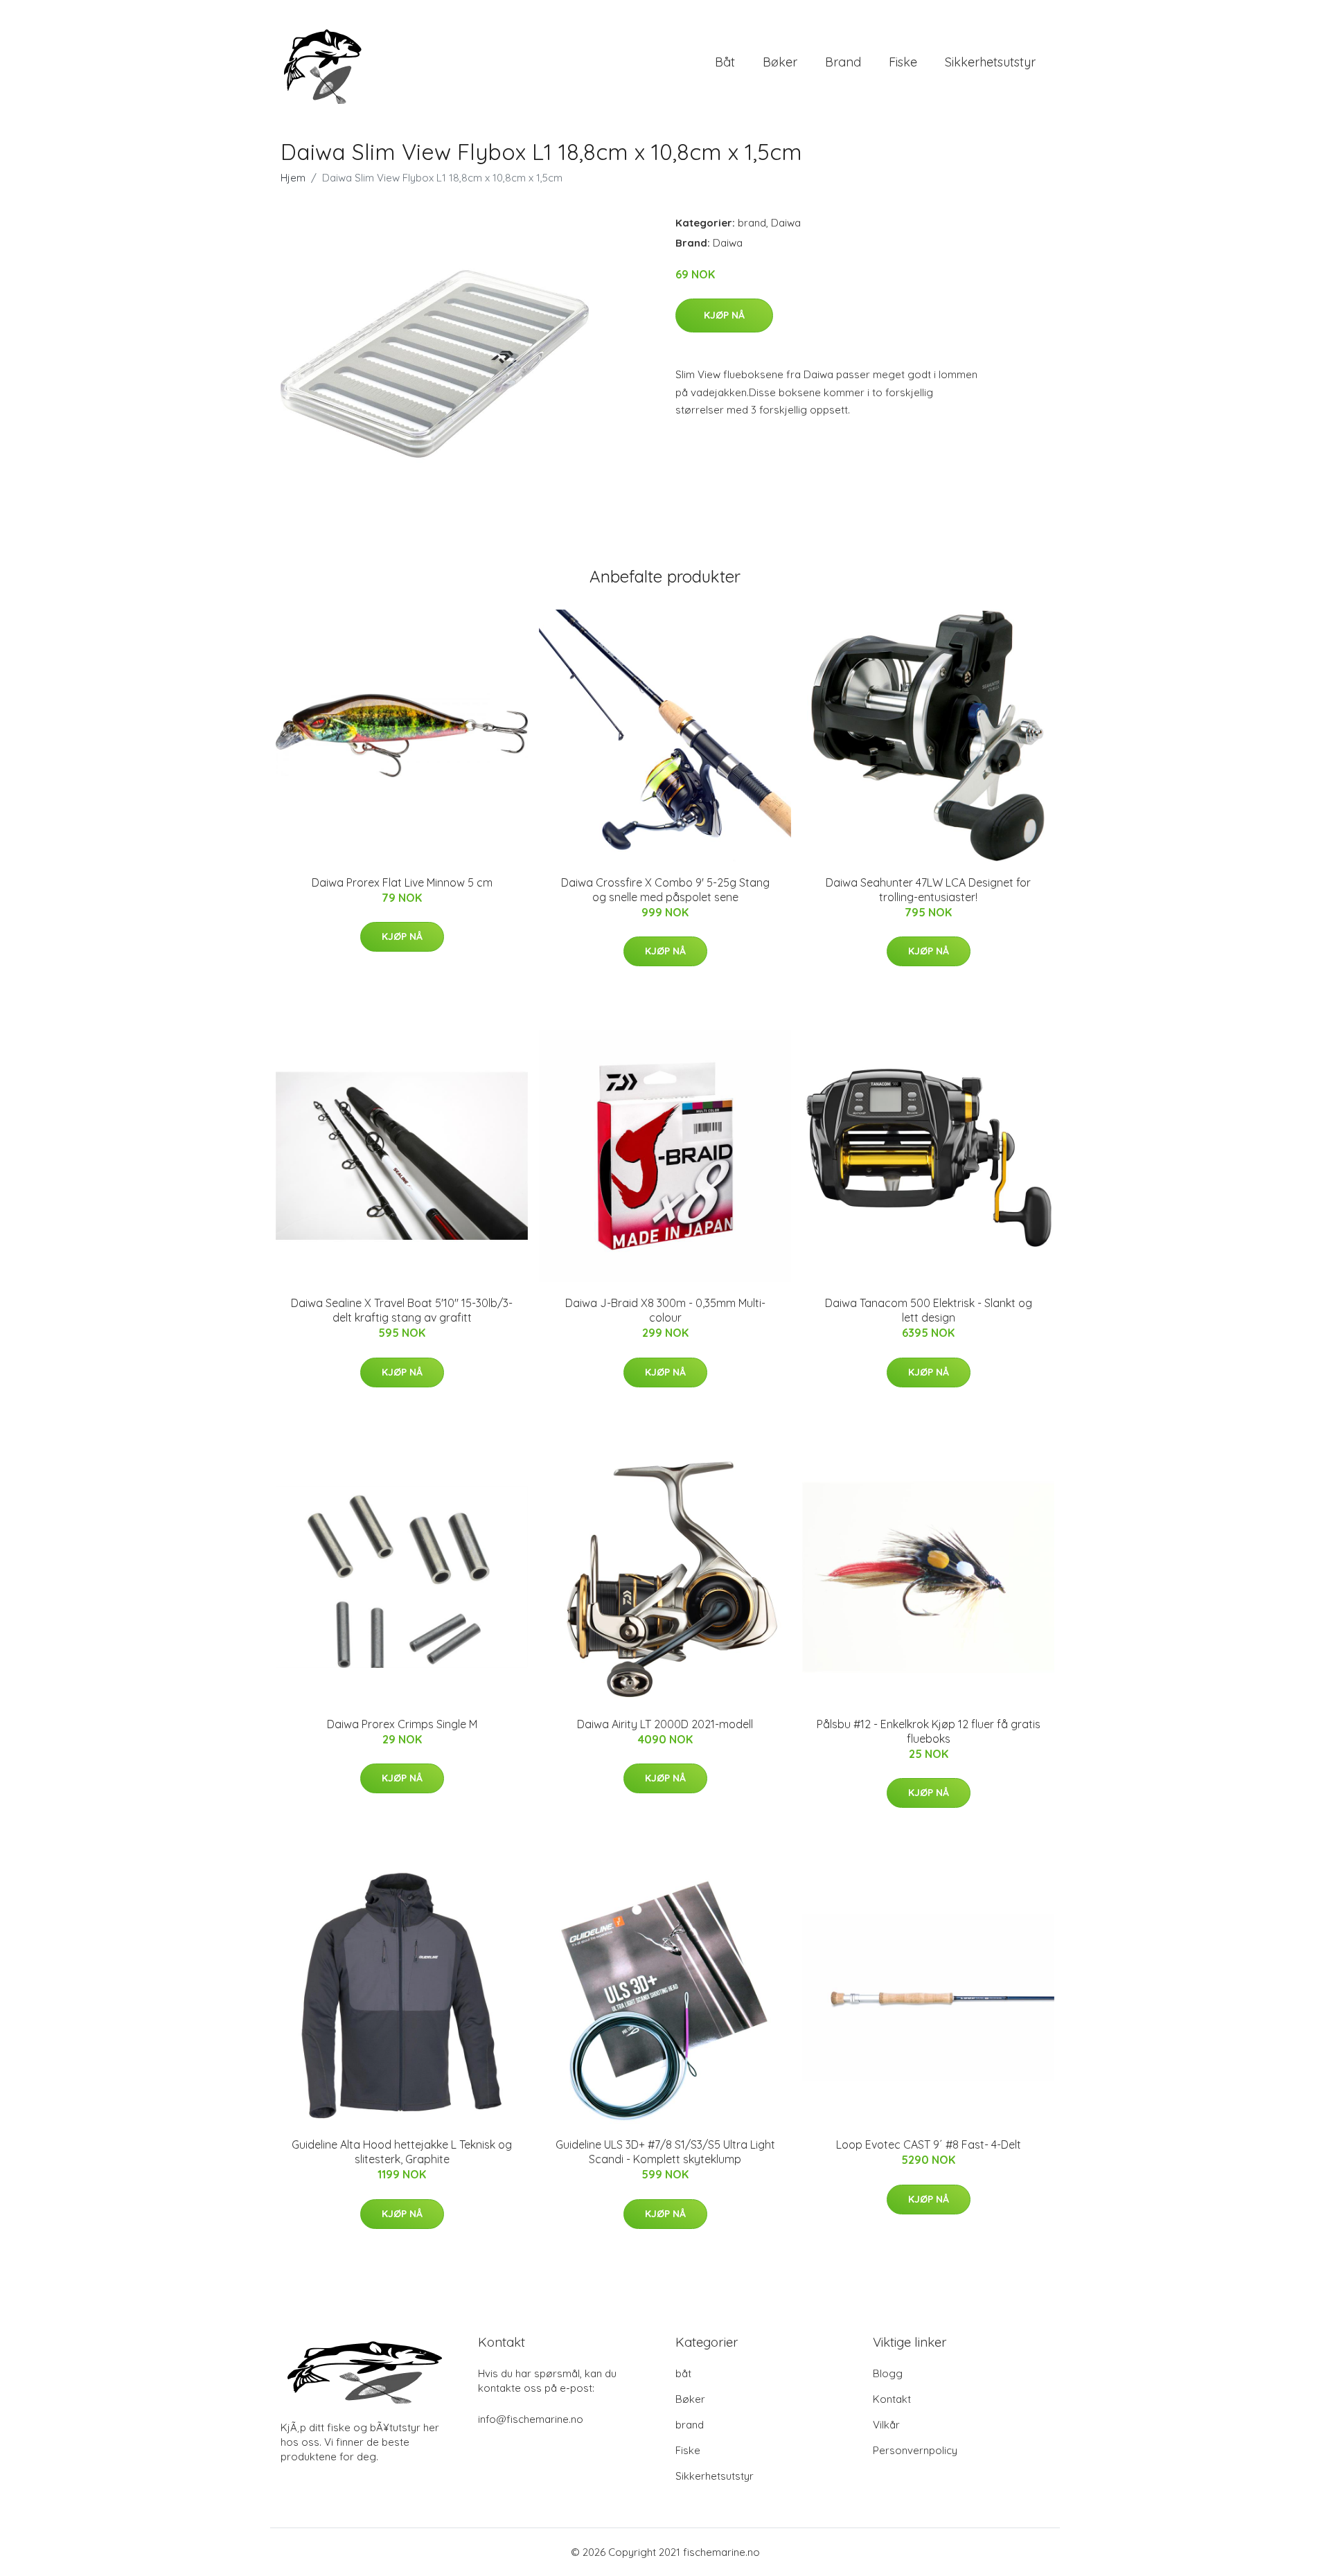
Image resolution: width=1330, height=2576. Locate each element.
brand (843, 62)
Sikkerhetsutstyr (990, 62)
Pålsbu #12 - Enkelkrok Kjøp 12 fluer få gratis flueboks (929, 1731)
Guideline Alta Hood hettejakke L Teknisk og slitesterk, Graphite (402, 2152)
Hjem (293, 178)
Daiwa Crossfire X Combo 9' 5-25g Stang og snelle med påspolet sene (665, 890)
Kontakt (892, 2399)
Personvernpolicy (915, 2450)
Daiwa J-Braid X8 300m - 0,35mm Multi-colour (665, 1310)
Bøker (780, 62)
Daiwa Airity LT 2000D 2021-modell (665, 1724)
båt (725, 62)
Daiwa (786, 223)
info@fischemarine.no (531, 2419)
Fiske (903, 62)
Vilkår (886, 2425)
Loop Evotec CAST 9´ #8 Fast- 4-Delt (929, 2144)
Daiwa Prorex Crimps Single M (402, 1724)
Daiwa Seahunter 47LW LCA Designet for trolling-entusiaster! (928, 890)
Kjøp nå (724, 315)
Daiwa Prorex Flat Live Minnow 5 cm (402, 882)
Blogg (888, 2373)
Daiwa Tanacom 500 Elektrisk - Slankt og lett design (929, 1310)
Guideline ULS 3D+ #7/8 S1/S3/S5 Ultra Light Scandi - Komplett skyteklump (665, 2152)
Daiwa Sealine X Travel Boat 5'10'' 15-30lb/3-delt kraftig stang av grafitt (402, 1310)
